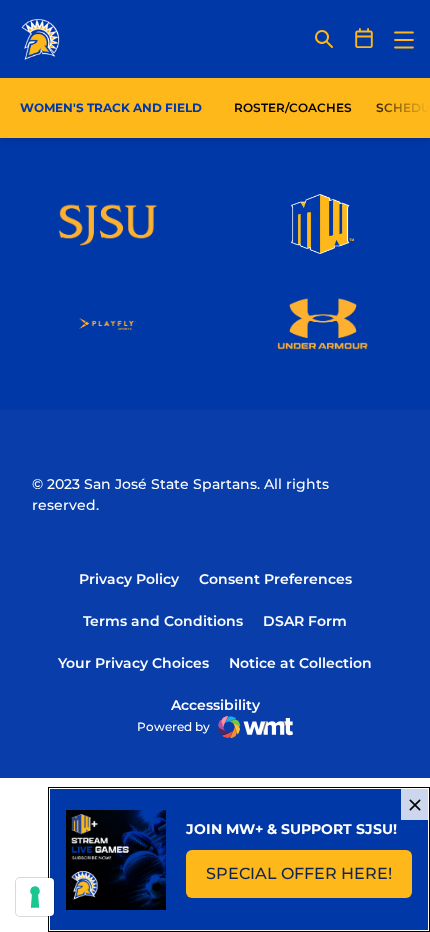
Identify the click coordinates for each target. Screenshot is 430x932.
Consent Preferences (275, 579)
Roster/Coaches (293, 107)
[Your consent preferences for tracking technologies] (35, 897)
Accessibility (215, 704)
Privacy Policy (129, 579)
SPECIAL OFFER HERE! (309, 879)
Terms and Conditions (163, 621)
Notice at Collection (300, 663)
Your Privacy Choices (133, 663)
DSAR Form (305, 621)
